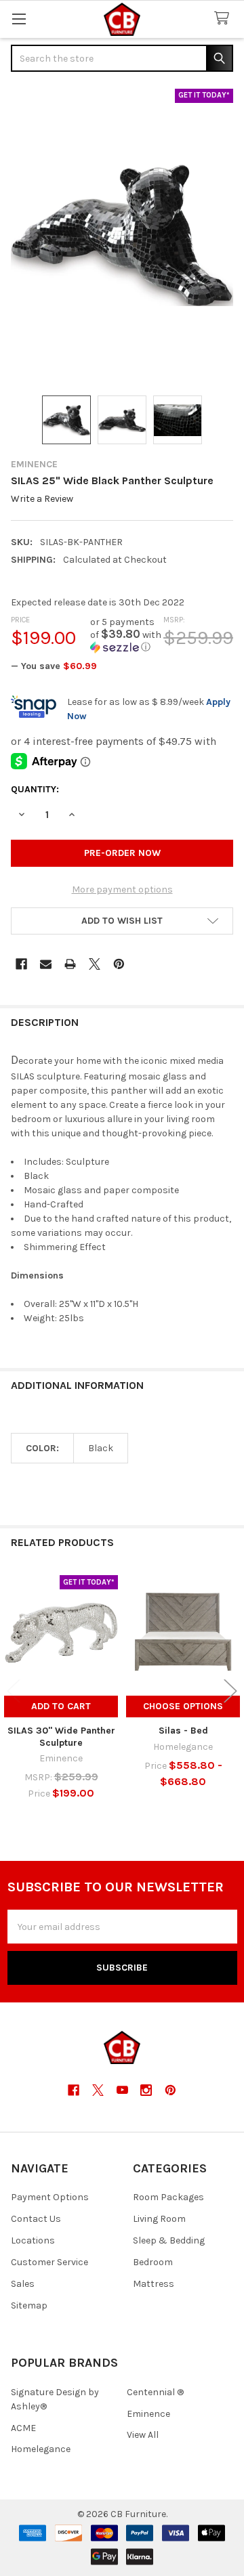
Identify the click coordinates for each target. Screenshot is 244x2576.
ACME (23, 2428)
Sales (23, 2284)
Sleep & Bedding (169, 2240)
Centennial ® (155, 2392)
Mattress (154, 2284)
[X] (95, 964)
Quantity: (35, 789)
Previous (14, 1691)
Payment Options (50, 2197)
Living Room (159, 2219)
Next (230, 1691)
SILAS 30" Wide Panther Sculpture (61, 1737)
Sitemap (29, 2305)
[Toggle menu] (19, 19)
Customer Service (49, 2262)
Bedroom (153, 2262)
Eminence (148, 2414)
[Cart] (224, 19)
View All (143, 2435)
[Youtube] (122, 2090)
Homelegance (41, 2449)
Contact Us (36, 2219)
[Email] (46, 964)
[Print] (70, 964)
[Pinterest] (119, 964)
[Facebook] (21, 964)
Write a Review (42, 499)
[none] (122, 235)
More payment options (122, 889)
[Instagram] (146, 2090)
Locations (33, 2240)
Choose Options (183, 1706)
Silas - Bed (183, 1731)
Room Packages (168, 2197)
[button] (127, 635)
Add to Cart (61, 1706)
